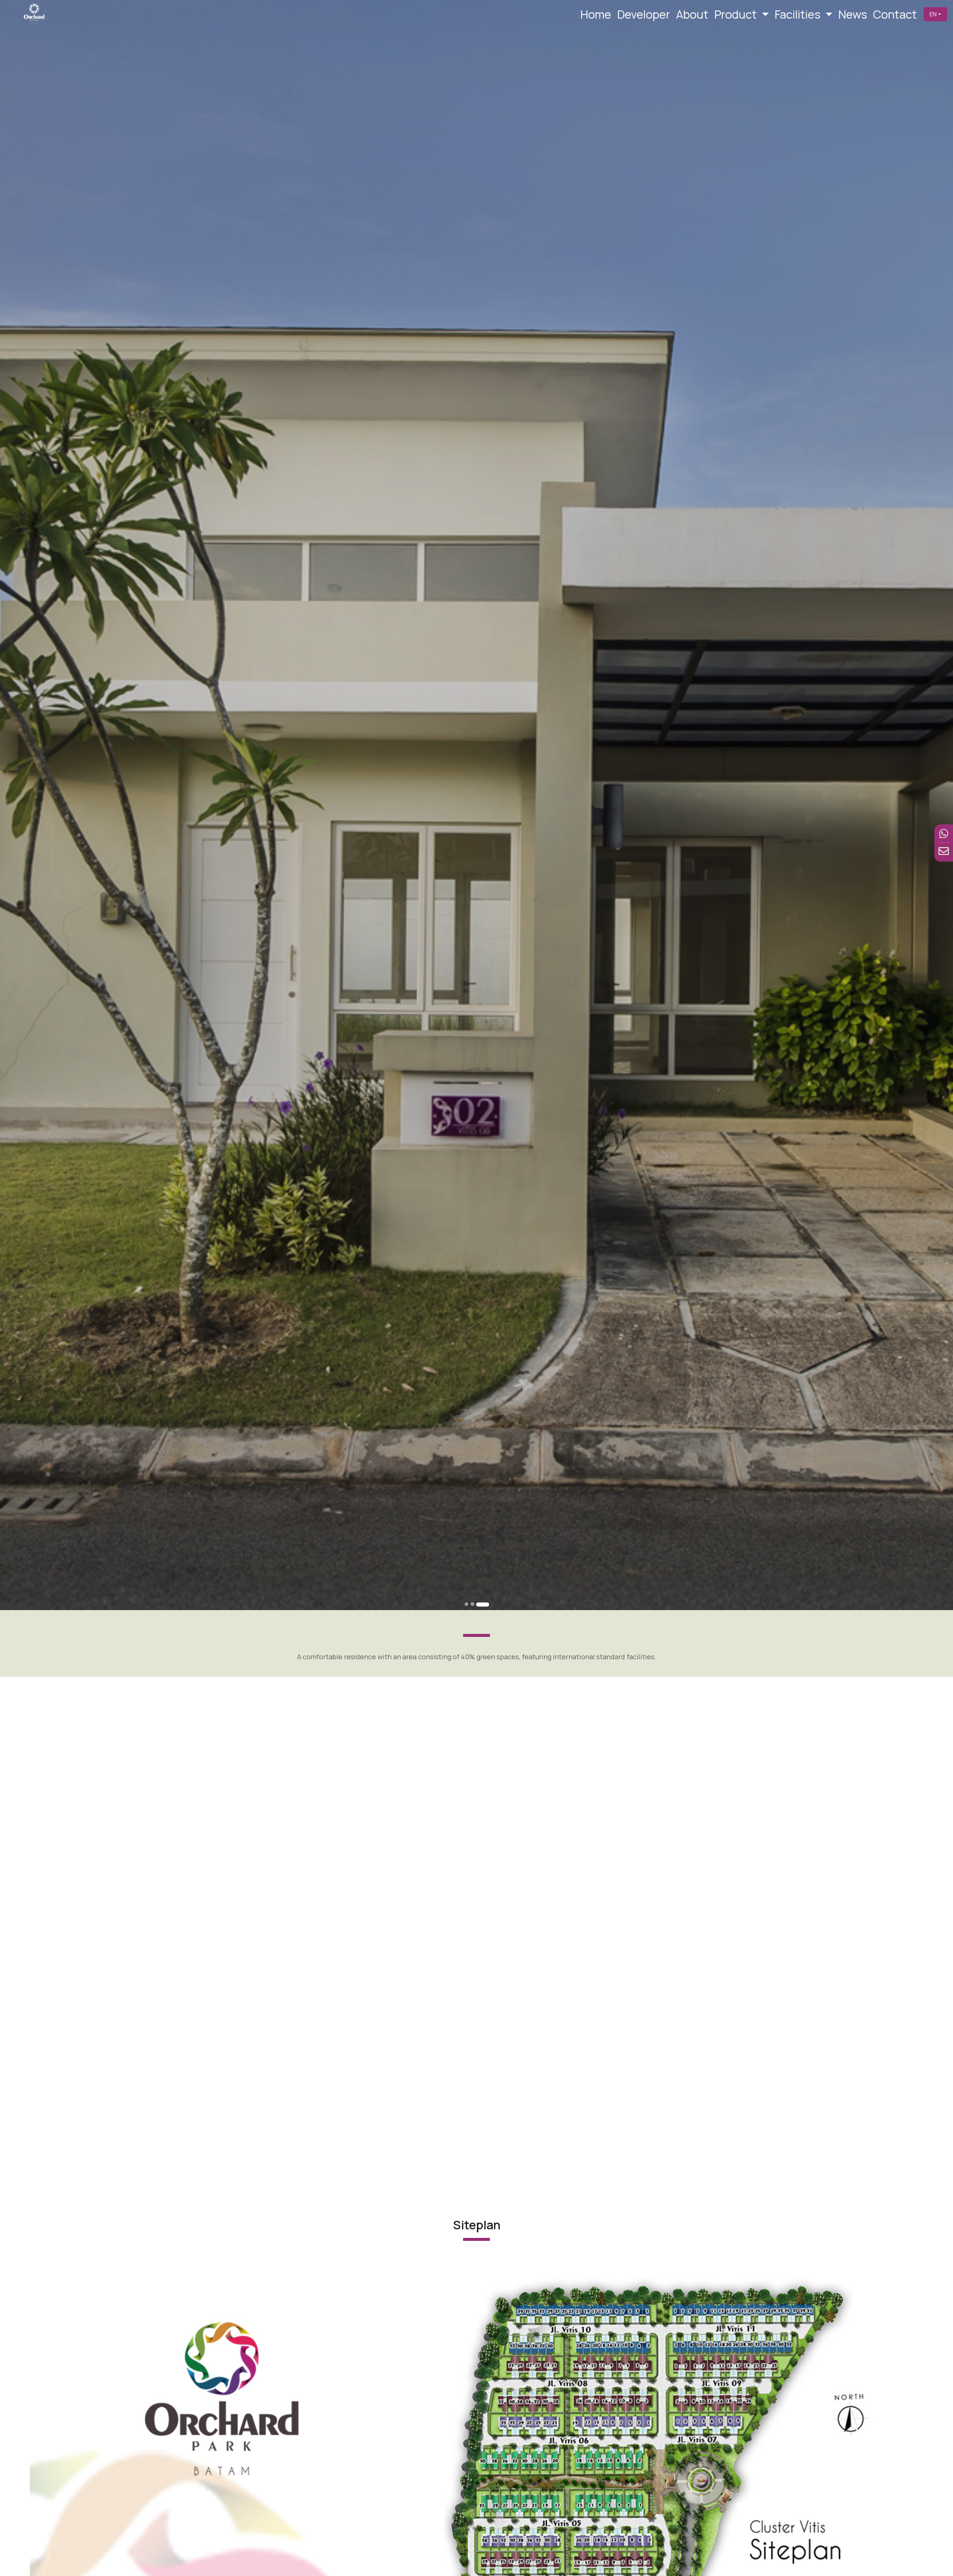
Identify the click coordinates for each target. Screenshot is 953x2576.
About (692, 14)
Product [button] (737, 14)
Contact (895, 14)
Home (596, 14)
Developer (644, 14)
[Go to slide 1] (466, 1604)
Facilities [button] (799, 14)
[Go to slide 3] (487, 1604)
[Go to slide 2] (477, 1604)
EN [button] (933, 14)
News (853, 14)
